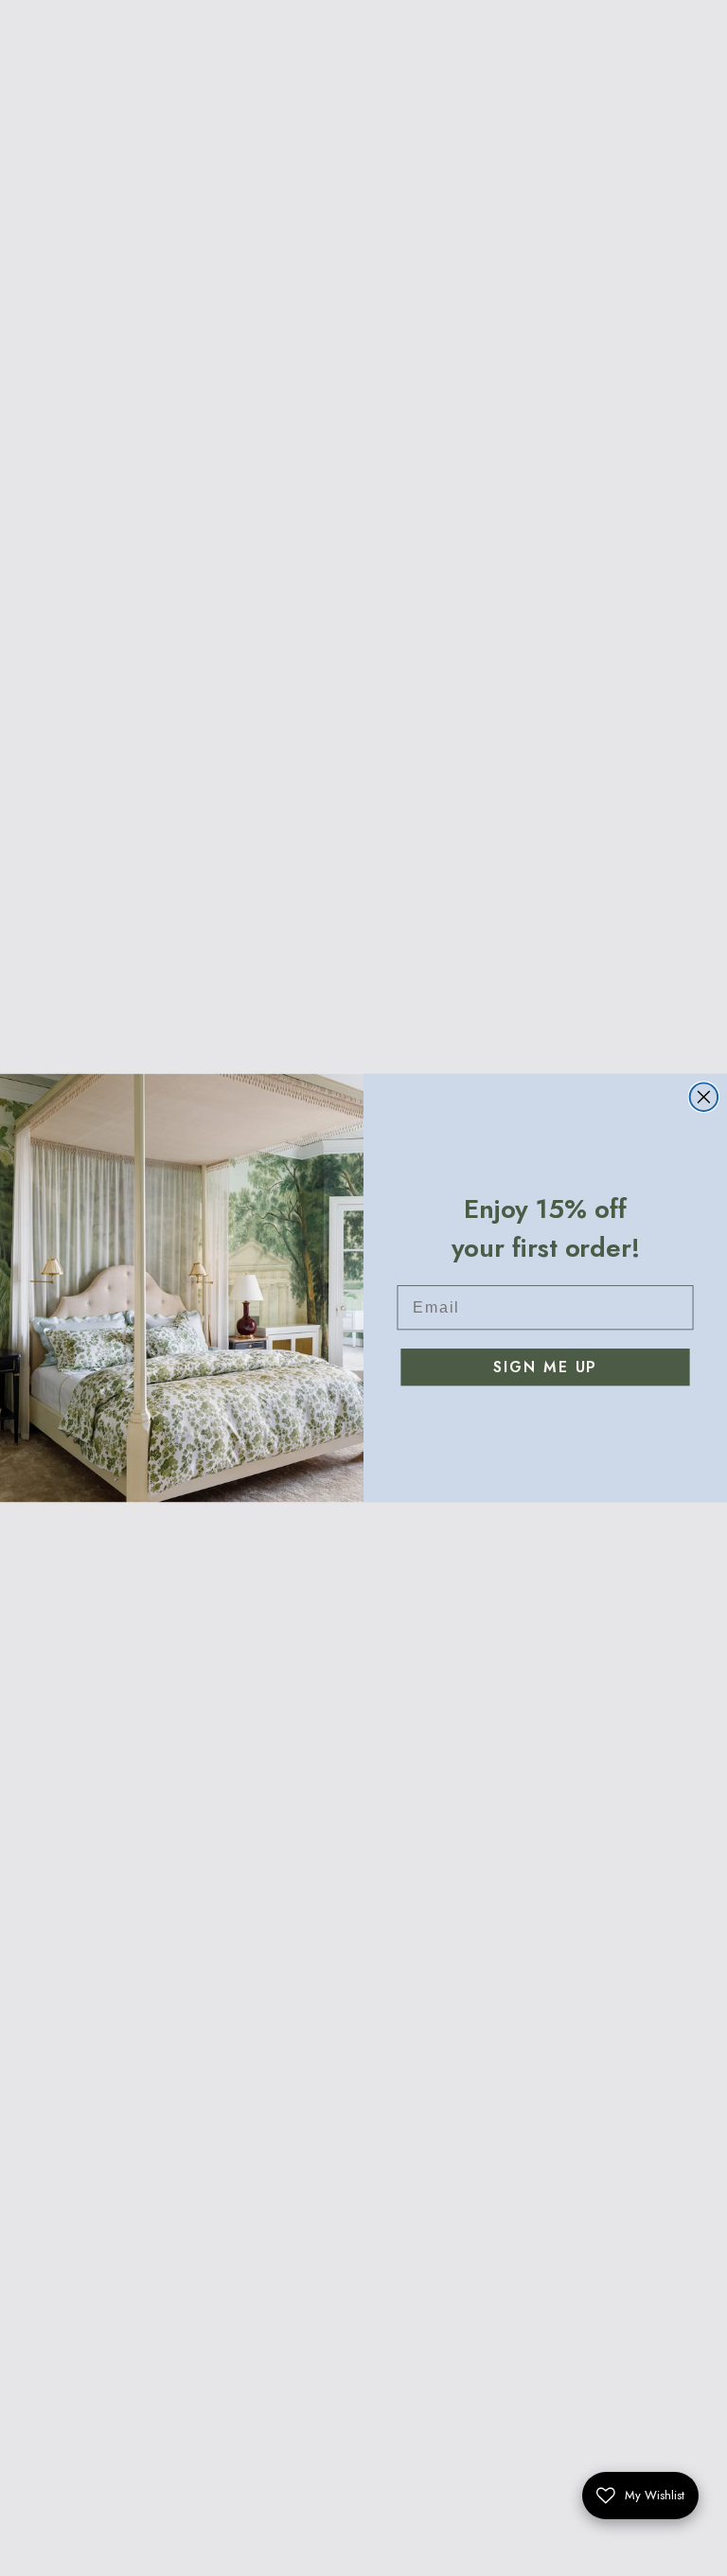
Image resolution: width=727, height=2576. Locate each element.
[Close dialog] (704, 1097)
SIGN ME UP (545, 1367)
